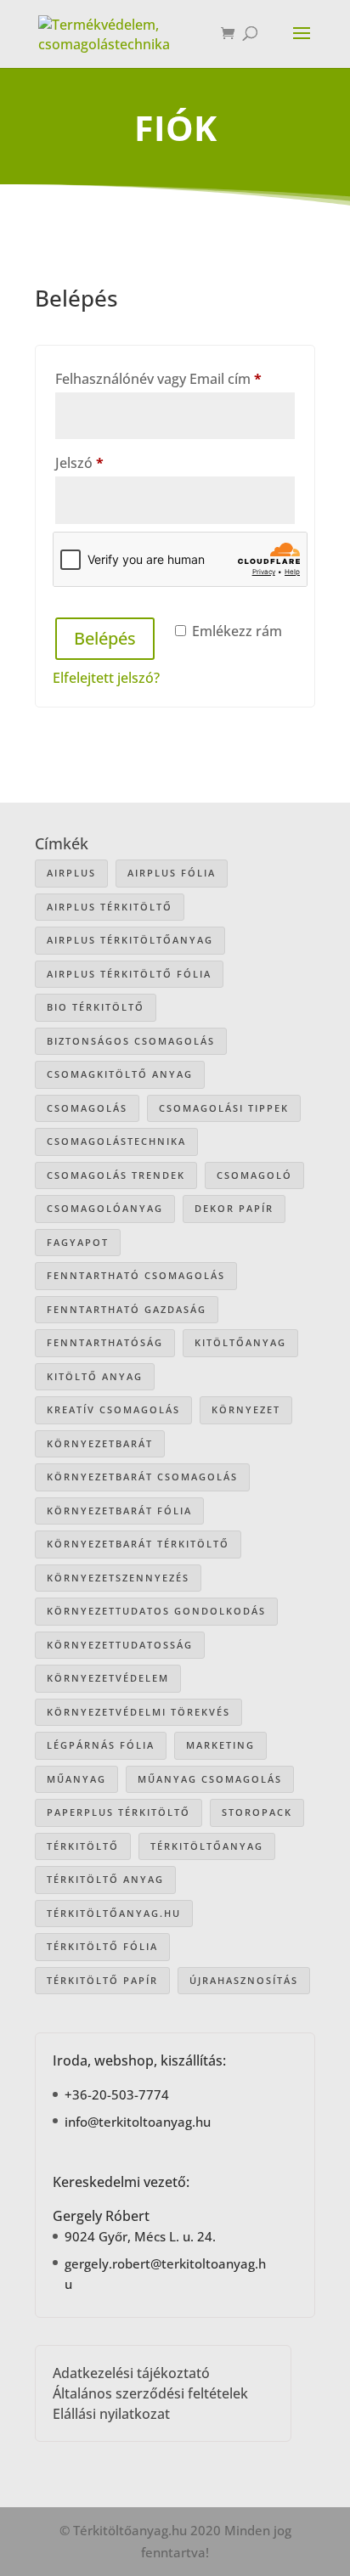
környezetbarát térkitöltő (138, 1544)
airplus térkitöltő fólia (129, 974)
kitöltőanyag (240, 1342)
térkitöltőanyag (207, 1846)
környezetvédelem (108, 1678)
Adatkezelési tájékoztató (131, 2373)
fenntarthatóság (105, 1342)
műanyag (76, 1779)
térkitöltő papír (102, 1980)
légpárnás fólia (101, 1745)
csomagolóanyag (105, 1208)
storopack (257, 1812)
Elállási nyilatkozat (111, 2414)
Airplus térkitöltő (110, 907)
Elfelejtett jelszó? (106, 678)
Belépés (105, 638)
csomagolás (87, 1108)
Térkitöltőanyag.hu (114, 1913)
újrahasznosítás (244, 1980)
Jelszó (107, 462)
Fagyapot (78, 1242)
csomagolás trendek (116, 1175)
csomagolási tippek (224, 1108)
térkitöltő (83, 1846)
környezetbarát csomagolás (142, 1477)
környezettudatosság (120, 1645)
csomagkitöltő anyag (120, 1074)
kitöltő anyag (95, 1376)
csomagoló (254, 1175)
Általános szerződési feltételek (150, 2393)
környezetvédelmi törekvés (138, 1712)
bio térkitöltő (96, 1007)
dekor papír (234, 1208)
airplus (71, 873)
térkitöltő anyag (105, 1879)
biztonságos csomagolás (131, 1041)
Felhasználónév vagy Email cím (175, 378)
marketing (220, 1745)
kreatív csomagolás (113, 1409)
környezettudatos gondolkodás (156, 1611)
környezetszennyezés (118, 1578)
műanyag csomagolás (210, 1779)
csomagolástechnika (116, 1141)
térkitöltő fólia (102, 1946)
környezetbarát (100, 1443)
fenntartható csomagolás (136, 1275)
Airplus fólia (172, 873)
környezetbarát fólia (119, 1511)
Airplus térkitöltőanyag (130, 940)
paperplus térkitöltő (119, 1812)
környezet (246, 1409)
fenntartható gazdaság (127, 1309)
